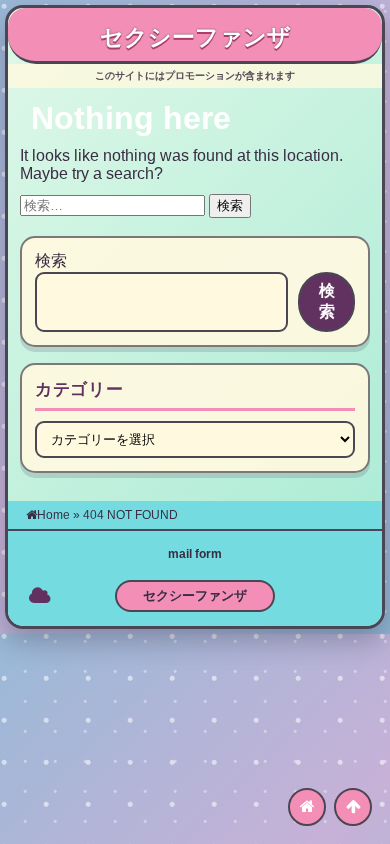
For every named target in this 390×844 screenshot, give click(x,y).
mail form (195, 554)
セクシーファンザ (195, 37)
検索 (51, 260)
